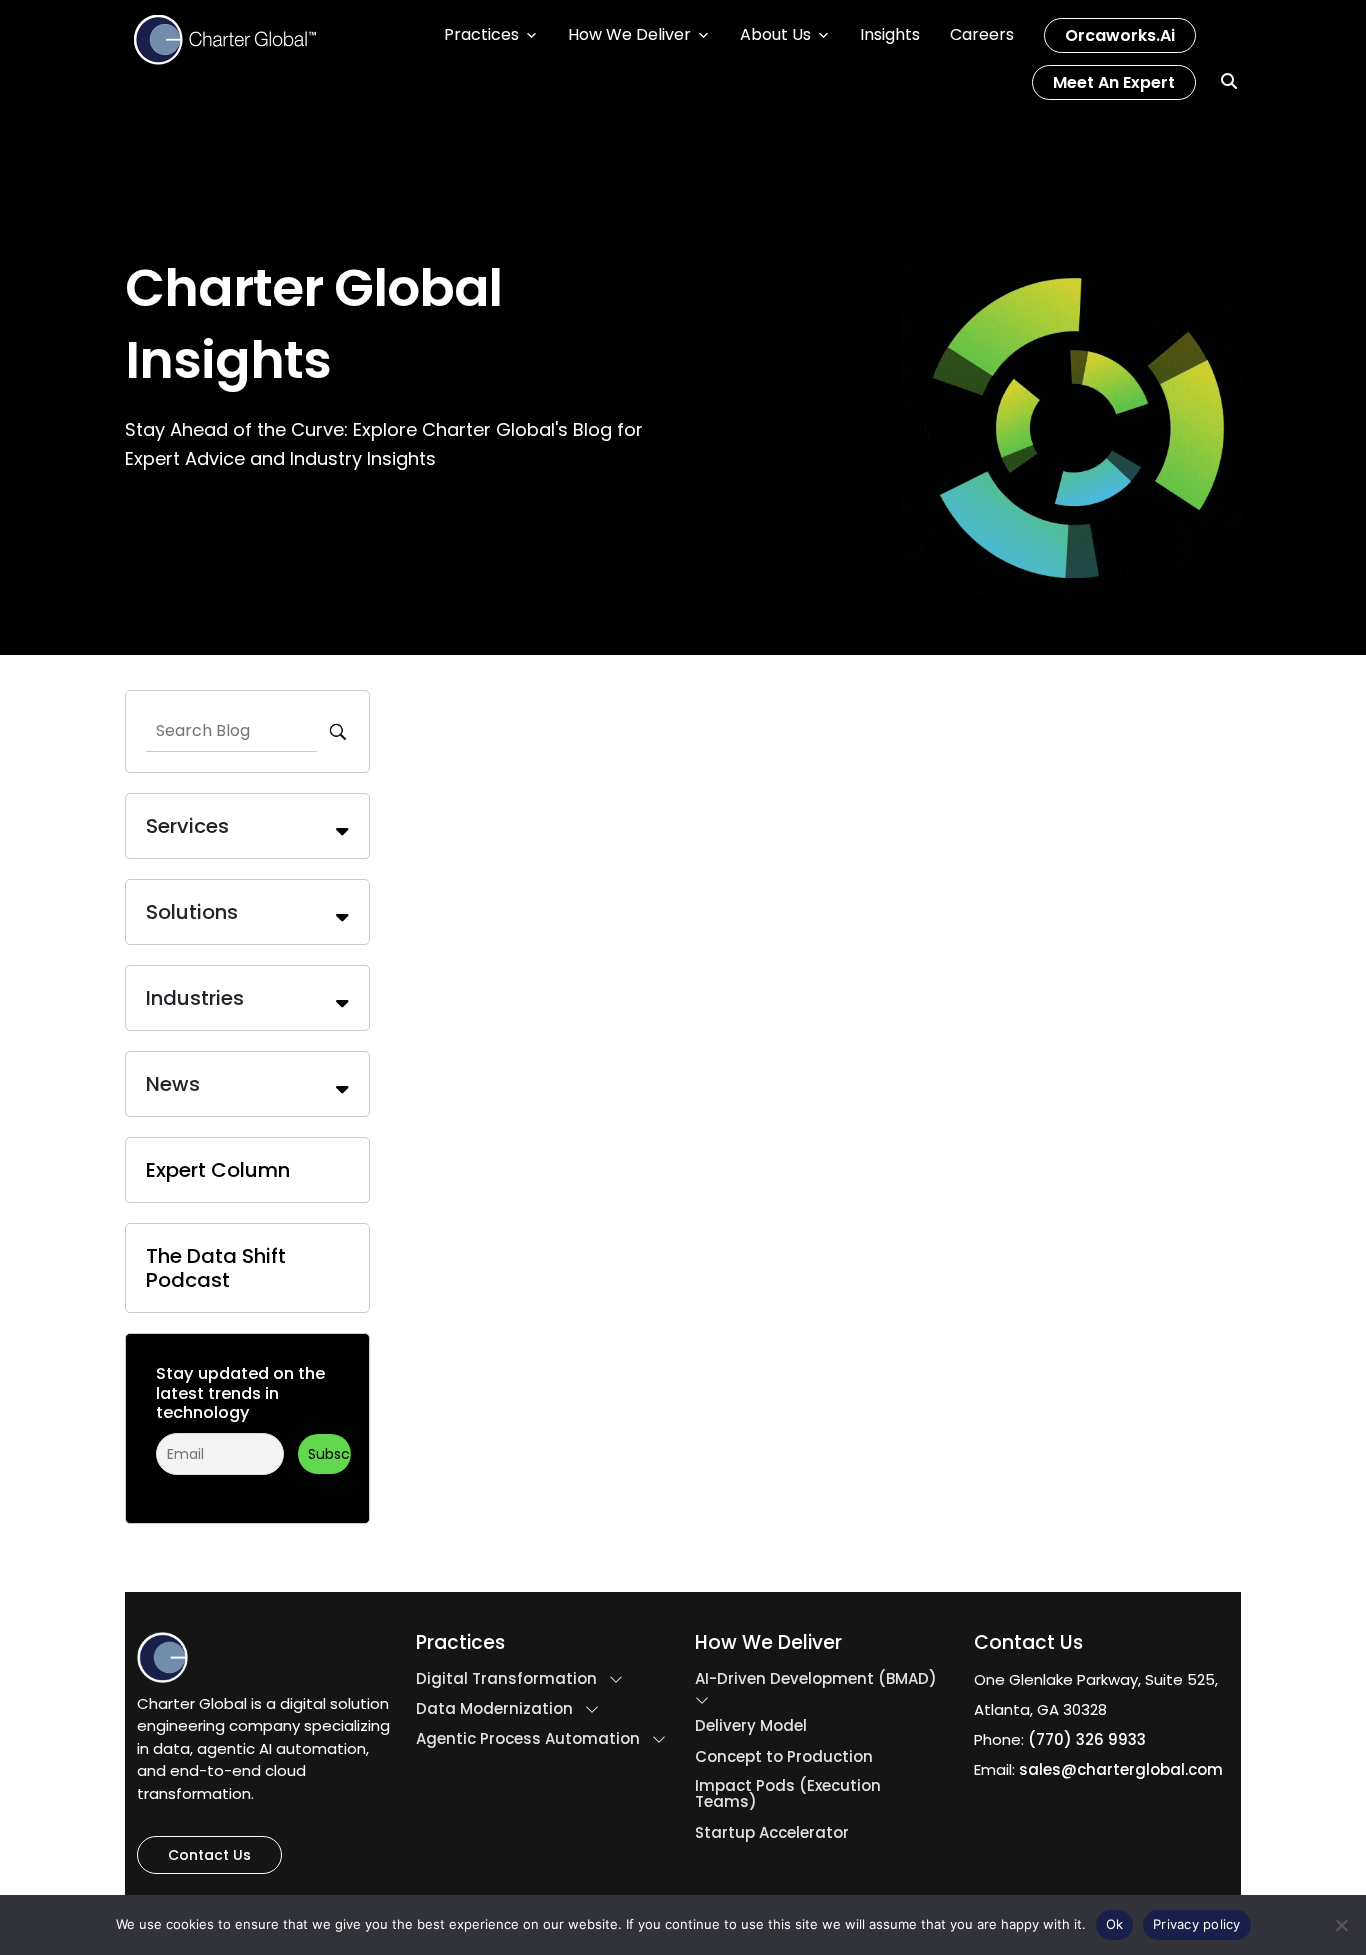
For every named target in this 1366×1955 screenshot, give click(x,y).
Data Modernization (494, 1709)
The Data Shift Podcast (216, 1268)
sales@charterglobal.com (1121, 1769)
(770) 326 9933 (1087, 1739)
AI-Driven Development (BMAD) (816, 1679)
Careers (982, 34)
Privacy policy (1197, 1924)
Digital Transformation (506, 1679)
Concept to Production (784, 1757)
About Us (775, 34)
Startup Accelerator (772, 1833)
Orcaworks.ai (1120, 35)
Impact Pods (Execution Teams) (788, 1794)
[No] (1341, 1925)
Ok (1115, 1924)
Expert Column (218, 1170)
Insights (890, 34)
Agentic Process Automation (528, 1739)
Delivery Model (751, 1726)
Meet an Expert (1114, 82)
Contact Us (209, 1855)
